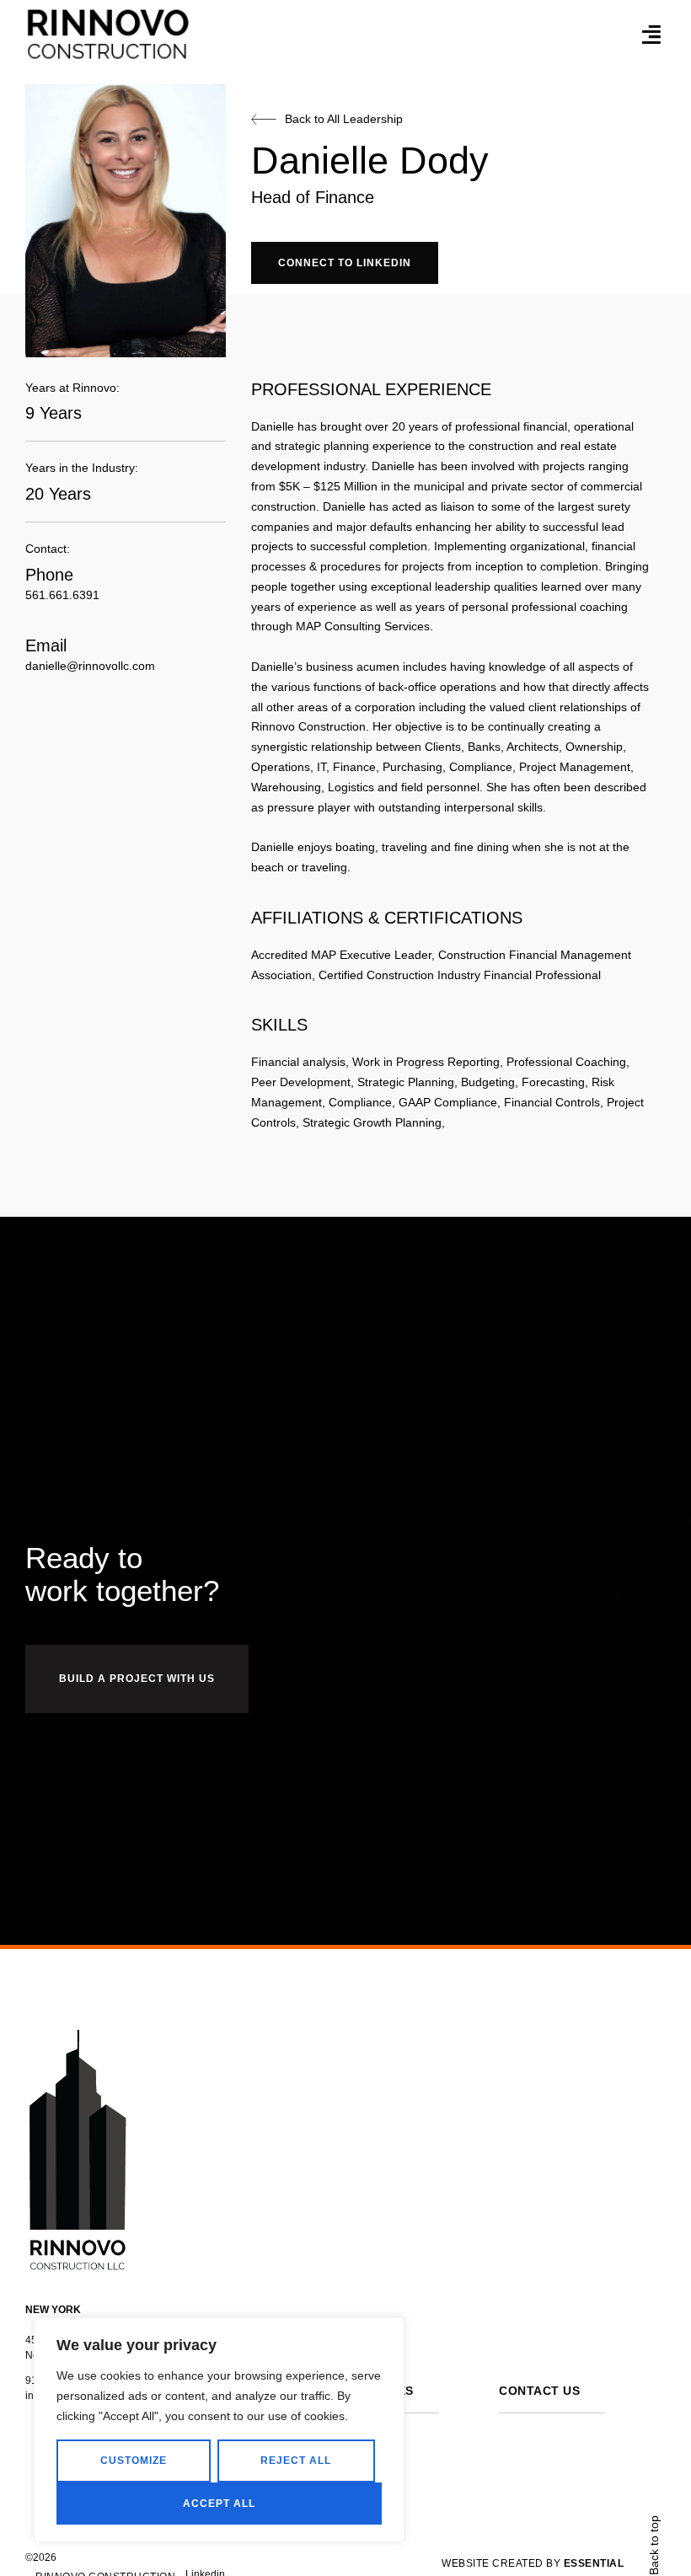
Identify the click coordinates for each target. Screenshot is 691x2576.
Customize (134, 2461)
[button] (652, 34)
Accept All (219, 2504)
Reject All (296, 2461)
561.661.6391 (62, 595)
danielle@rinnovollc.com (90, 666)
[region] (219, 2430)
